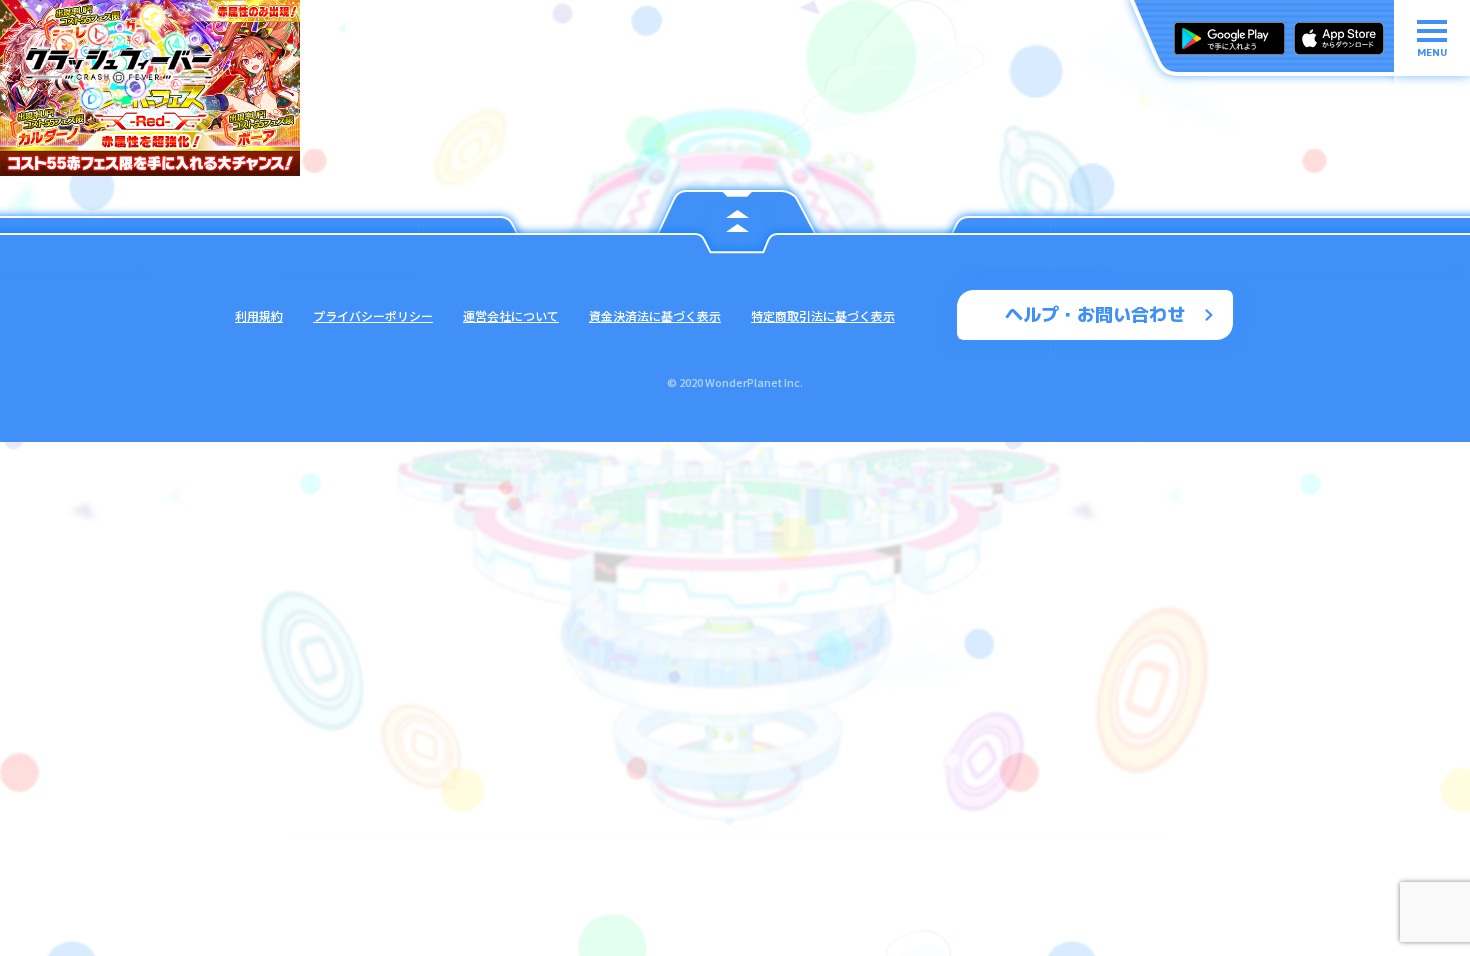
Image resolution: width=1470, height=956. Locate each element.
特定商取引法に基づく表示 (823, 315)
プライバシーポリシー (373, 315)
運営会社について (511, 315)
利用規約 (259, 315)
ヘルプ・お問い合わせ (1095, 314)
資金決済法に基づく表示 (655, 315)
